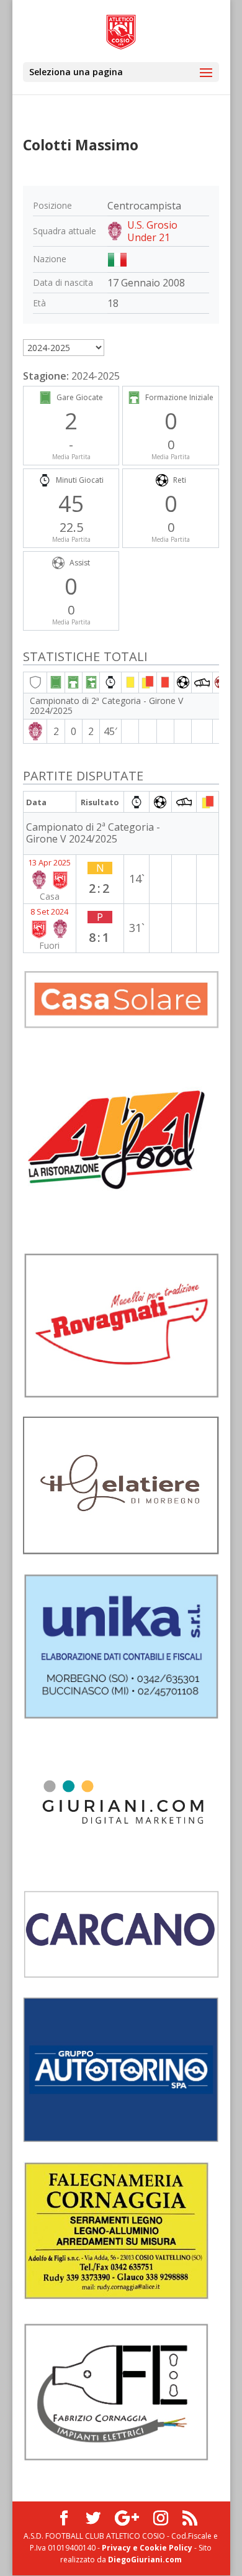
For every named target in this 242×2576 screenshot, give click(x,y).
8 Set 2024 (49, 911)
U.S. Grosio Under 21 (152, 231)
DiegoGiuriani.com (145, 2560)
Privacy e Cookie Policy (147, 2548)
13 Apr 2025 (49, 862)
